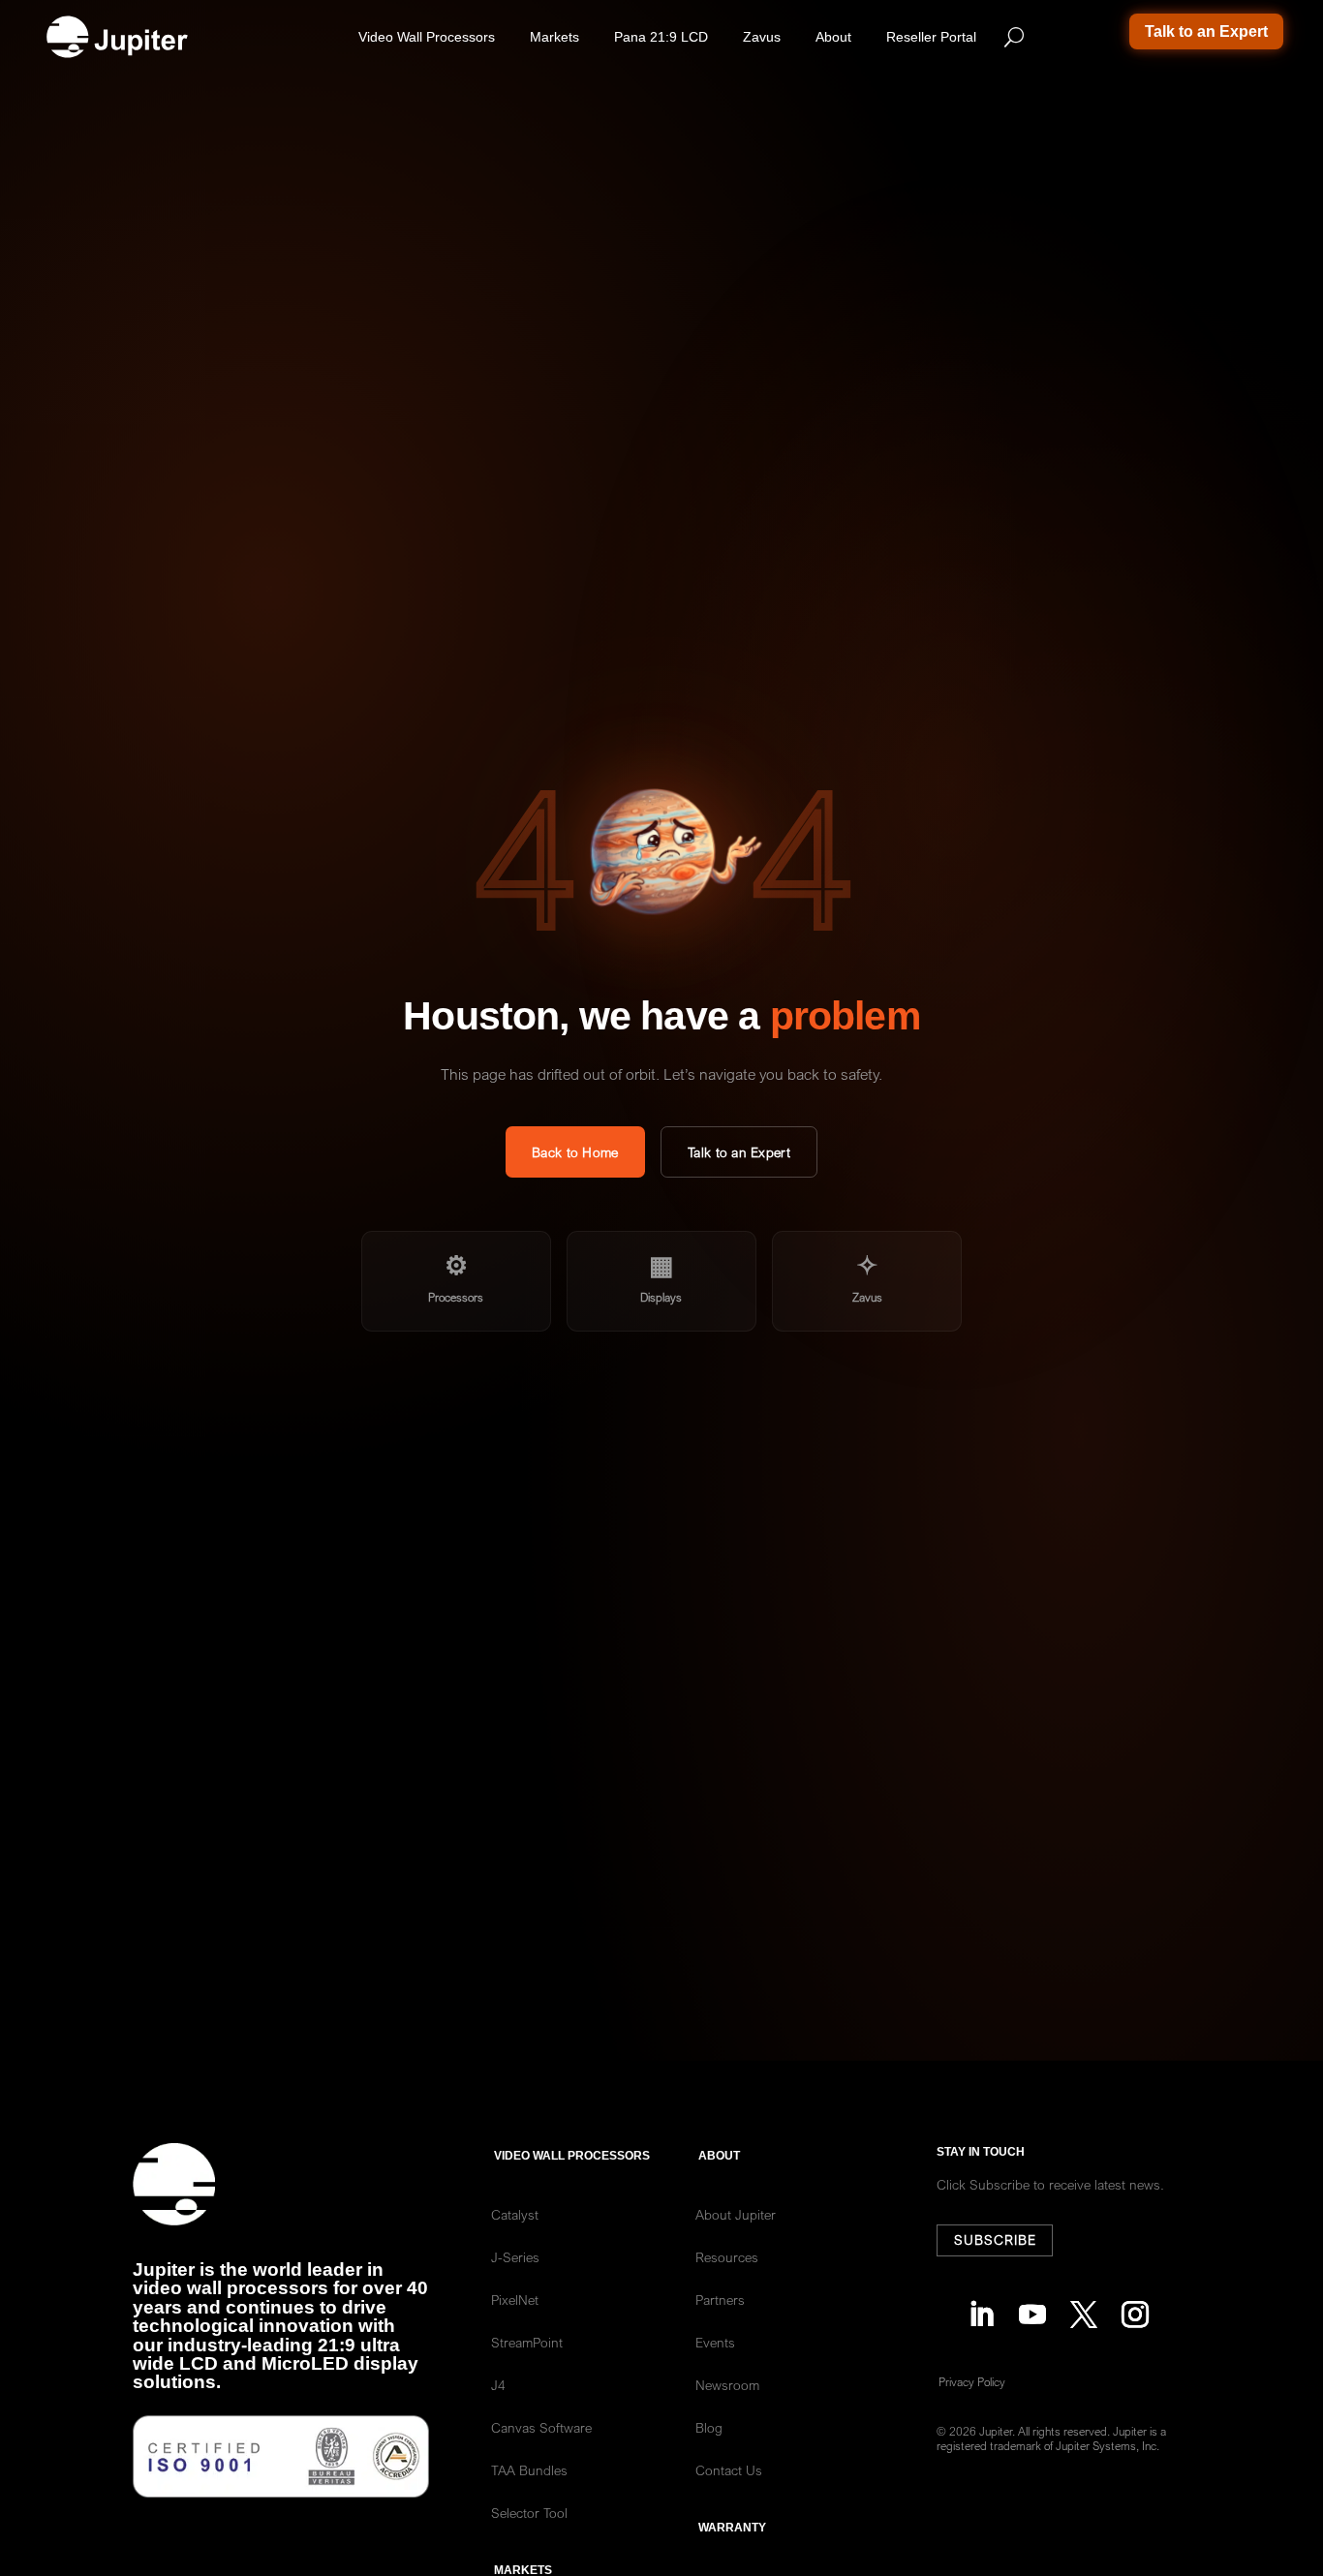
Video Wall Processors (427, 37)
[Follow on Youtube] (1027, 2309)
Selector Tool (529, 2513)
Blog (709, 2428)
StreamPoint (527, 2343)
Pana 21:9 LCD (661, 37)
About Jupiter (736, 2215)
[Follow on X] (1078, 2309)
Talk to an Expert (1206, 31)
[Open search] (1014, 37)
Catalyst (515, 2215)
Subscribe (995, 2240)
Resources (727, 2257)
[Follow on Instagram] (1130, 2309)
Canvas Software (541, 2428)
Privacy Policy (972, 2382)
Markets (554, 37)
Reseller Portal (931, 37)
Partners (720, 2300)
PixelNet (515, 2300)
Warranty (732, 2528)
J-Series (515, 2257)
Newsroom (727, 2385)
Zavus (762, 37)
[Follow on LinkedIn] (976, 2309)
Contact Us (729, 2470)
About (833, 37)
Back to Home (575, 1152)
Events (715, 2343)
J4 (498, 2385)
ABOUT (719, 2156)
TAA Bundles (529, 2470)
